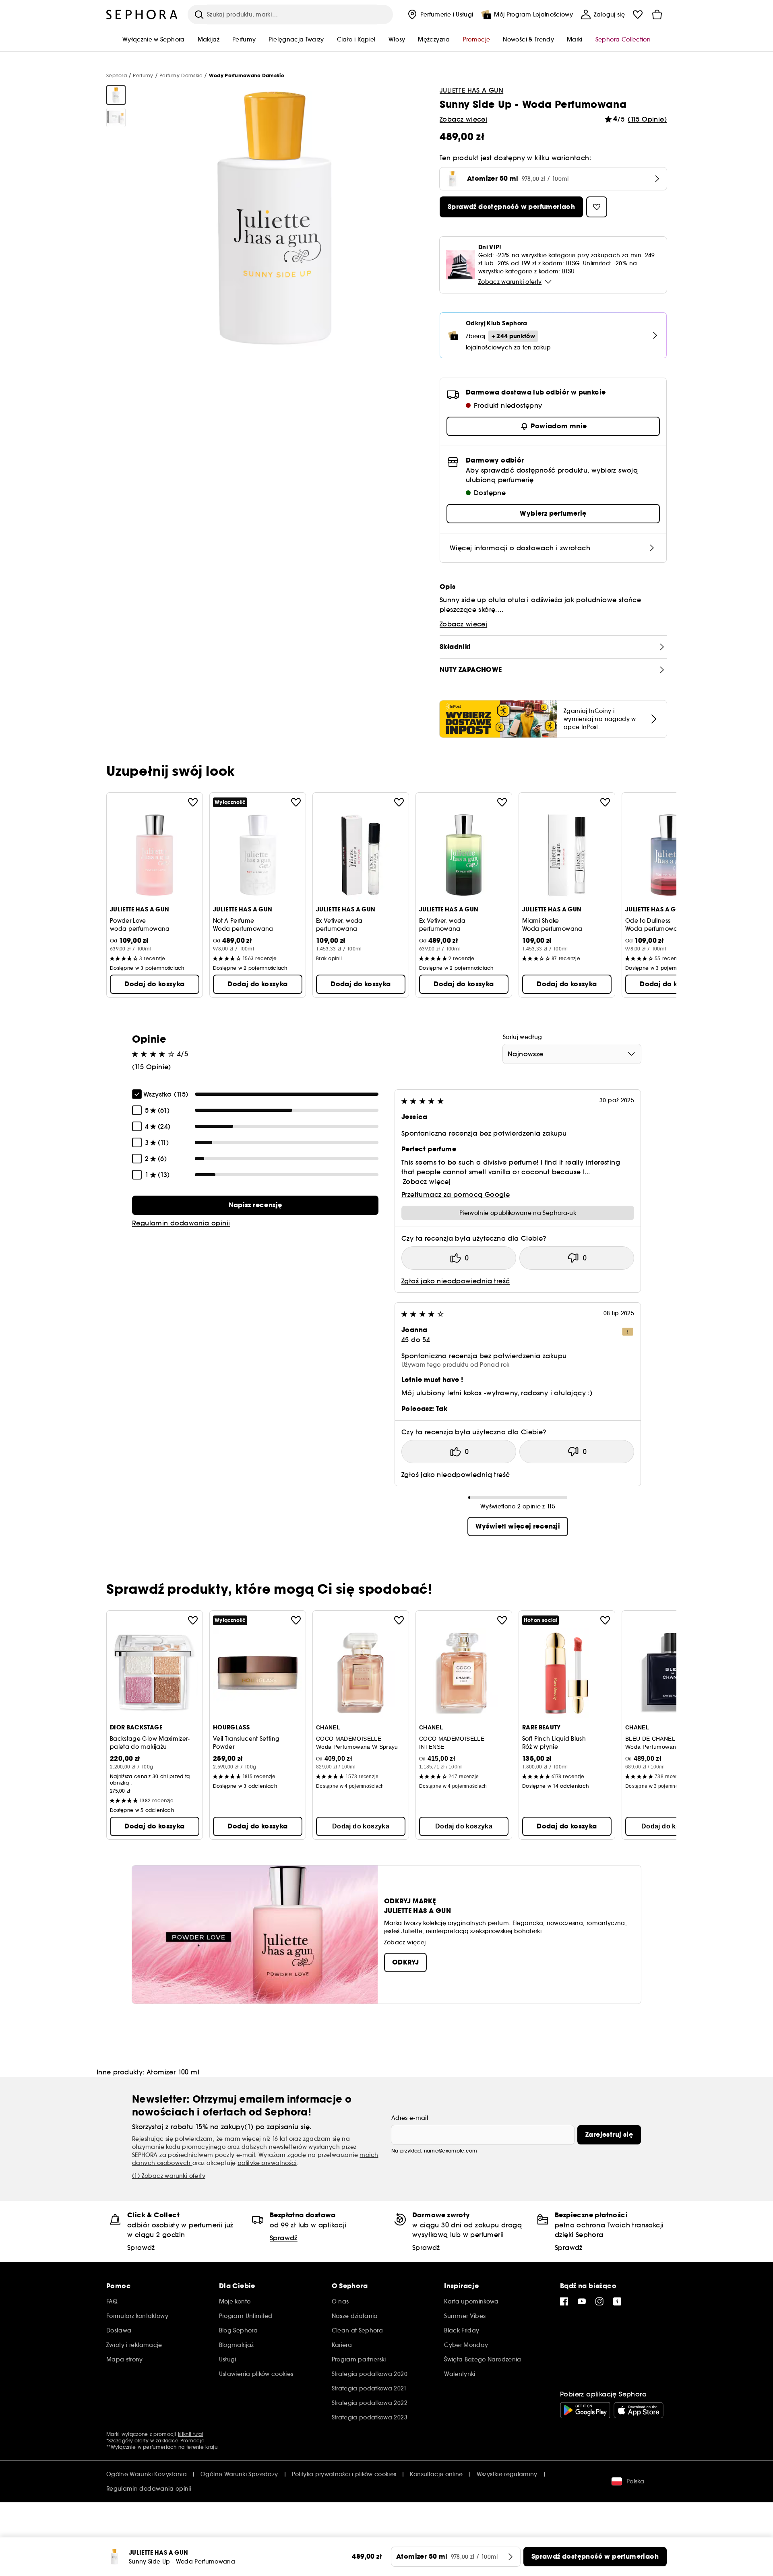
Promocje (192, 2441)
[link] (255, 1205)
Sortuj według (523, 1037)
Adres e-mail (410, 2118)
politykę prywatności (267, 2163)
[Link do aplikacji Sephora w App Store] (639, 2410)
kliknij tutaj (191, 2434)
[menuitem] (440, 14)
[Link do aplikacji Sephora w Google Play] (585, 2410)
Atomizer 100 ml (173, 2072)
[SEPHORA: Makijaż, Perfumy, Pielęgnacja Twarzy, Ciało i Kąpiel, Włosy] (142, 14)
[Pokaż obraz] (116, 95)
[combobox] (572, 1054)
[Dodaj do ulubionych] (193, 802)
